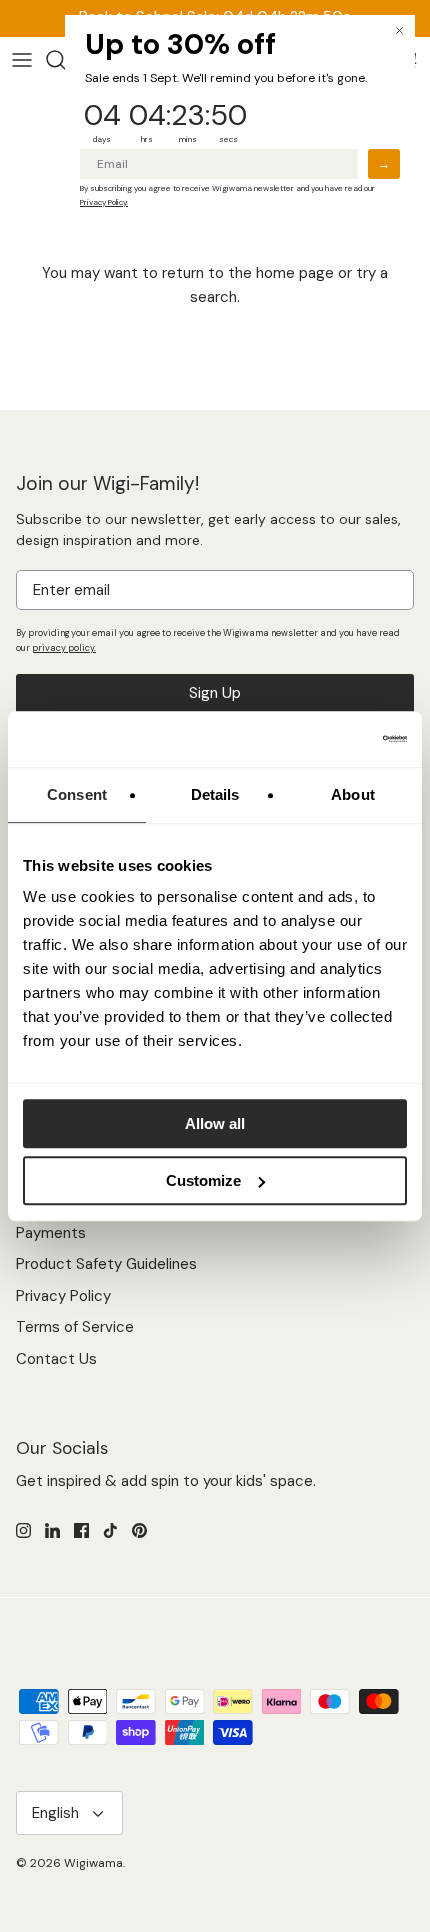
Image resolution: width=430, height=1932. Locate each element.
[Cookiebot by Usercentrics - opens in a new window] (319, 739)
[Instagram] (23, 1530)
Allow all (215, 1123)
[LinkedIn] (52, 1530)
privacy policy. (64, 648)
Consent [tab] (77, 794)
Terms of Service (75, 1327)
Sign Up (215, 693)
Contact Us (56, 1359)
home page (295, 273)
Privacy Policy (63, 1296)
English (55, 1813)
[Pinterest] (139, 1530)
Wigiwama (93, 1863)
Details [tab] (215, 794)
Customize (203, 1180)
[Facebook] (81, 1530)
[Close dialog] (399, 30)
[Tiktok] (110, 1530)
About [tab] (353, 794)
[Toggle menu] (22, 60)
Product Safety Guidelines (106, 1264)
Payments (51, 1233)
